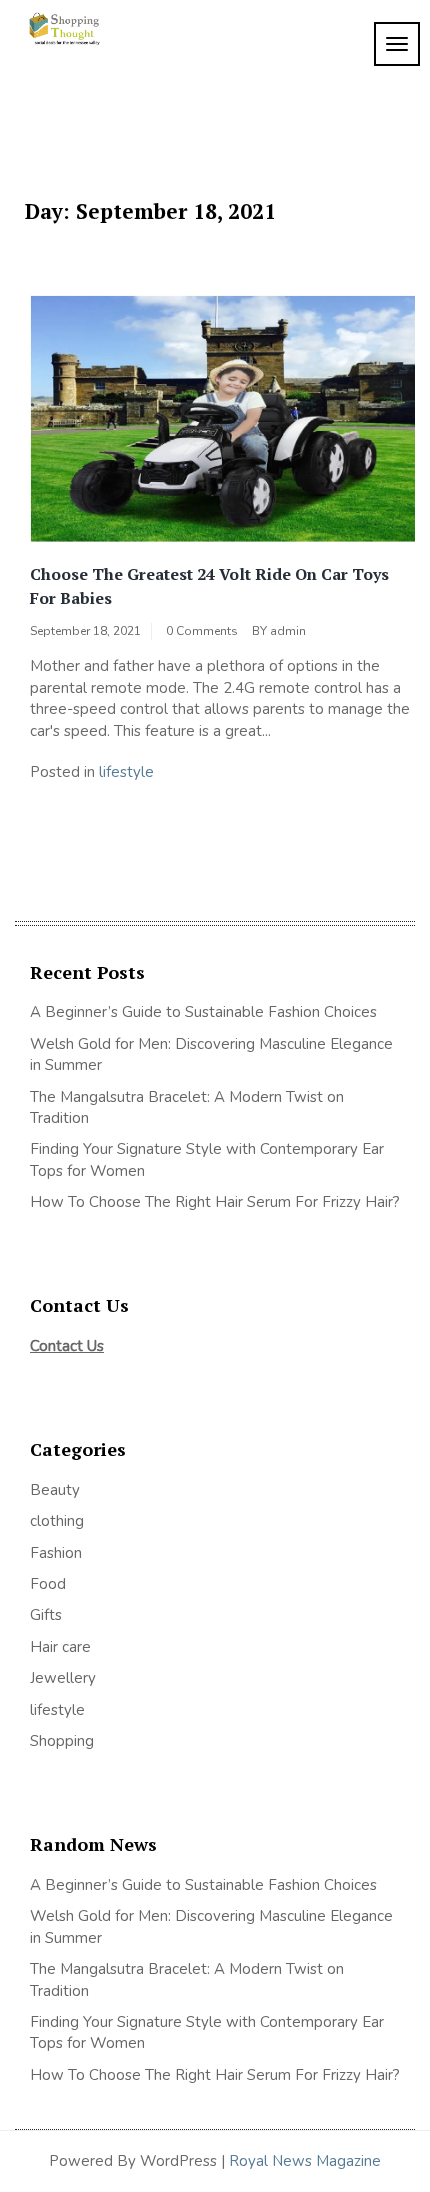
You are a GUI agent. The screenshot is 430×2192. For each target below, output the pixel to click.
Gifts (46, 1615)
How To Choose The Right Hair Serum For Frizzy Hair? (215, 1202)
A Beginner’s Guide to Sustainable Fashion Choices (203, 1012)
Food (48, 1584)
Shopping (62, 1741)
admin (288, 631)
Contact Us (67, 1346)
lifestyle (126, 772)
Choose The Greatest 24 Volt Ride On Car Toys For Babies (209, 586)
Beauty (55, 1490)
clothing (57, 1521)
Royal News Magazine (305, 2161)
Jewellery (63, 1678)
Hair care (60, 1647)
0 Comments (202, 631)
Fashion (56, 1553)
